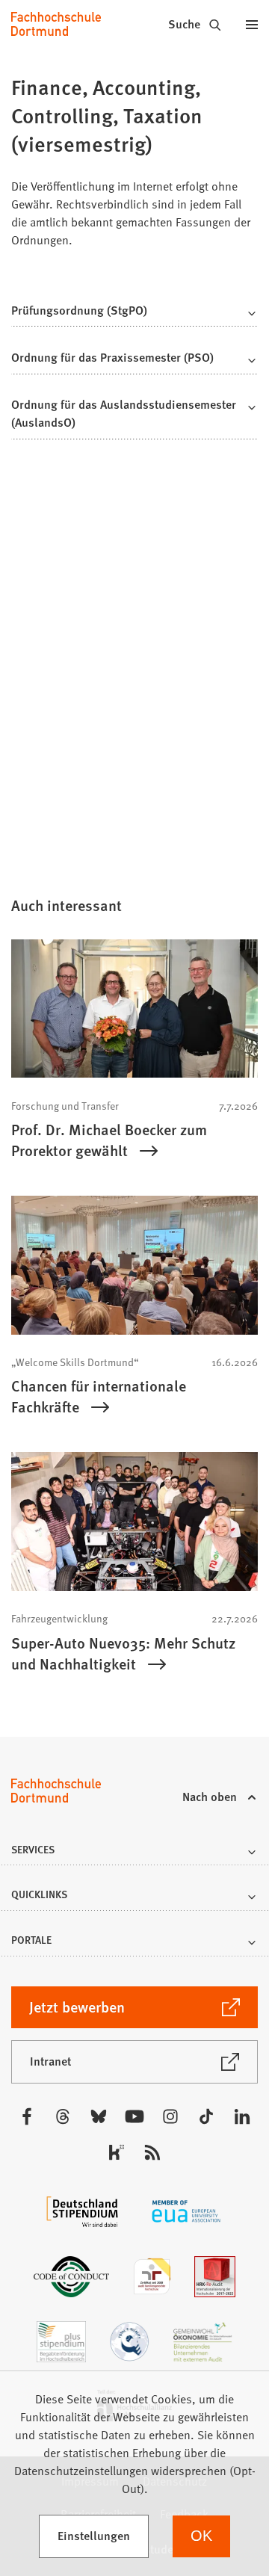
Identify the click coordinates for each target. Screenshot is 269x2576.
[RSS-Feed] (152, 2152)
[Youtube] (134, 2116)
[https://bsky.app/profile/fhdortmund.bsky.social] (99, 2116)
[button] (135, 314)
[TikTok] (206, 2116)
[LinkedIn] (242, 2116)
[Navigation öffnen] (252, 24)
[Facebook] (27, 2116)
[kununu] (117, 2152)
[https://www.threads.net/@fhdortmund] (63, 2116)
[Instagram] (170, 2116)
